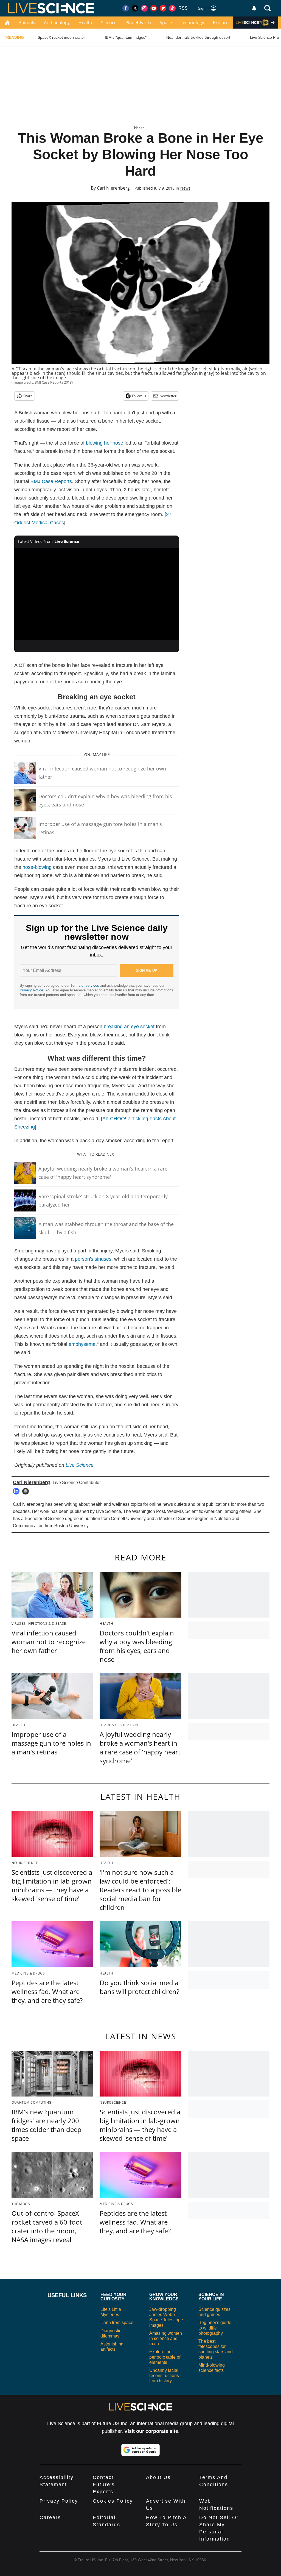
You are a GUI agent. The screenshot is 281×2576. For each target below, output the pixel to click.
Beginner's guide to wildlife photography (215, 2328)
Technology (193, 23)
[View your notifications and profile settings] (254, 8)
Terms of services (85, 985)
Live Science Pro (265, 37)
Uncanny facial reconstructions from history (164, 2376)
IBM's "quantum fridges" (126, 37)
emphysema (82, 1344)
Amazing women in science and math (166, 2338)
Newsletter (168, 396)
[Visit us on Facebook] (126, 8)
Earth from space (117, 2323)
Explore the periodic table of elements (165, 2357)
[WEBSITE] (27, 1491)
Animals (27, 23)
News (185, 188)
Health (85, 23)
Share (28, 396)
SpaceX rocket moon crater (61, 37)
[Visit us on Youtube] (154, 8)
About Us (158, 2477)
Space (166, 23)
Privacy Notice (31, 990)
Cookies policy (113, 2501)
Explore (221, 23)
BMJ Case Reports (51, 481)
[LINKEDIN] (18, 1491)
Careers (50, 2517)
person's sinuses (93, 1259)
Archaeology (57, 23)
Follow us (139, 396)
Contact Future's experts (104, 2485)
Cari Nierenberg (113, 188)
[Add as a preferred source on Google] (140, 2450)
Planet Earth (138, 23)
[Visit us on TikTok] (172, 8)
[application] (97, 594)
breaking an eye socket (129, 1027)
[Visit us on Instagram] (144, 8)
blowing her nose (105, 443)
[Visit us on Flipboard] (163, 8)
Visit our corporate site (151, 2431)
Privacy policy (59, 2501)
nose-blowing (37, 867)
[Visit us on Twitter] (135, 8)
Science (109, 23)
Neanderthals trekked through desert (198, 37)
